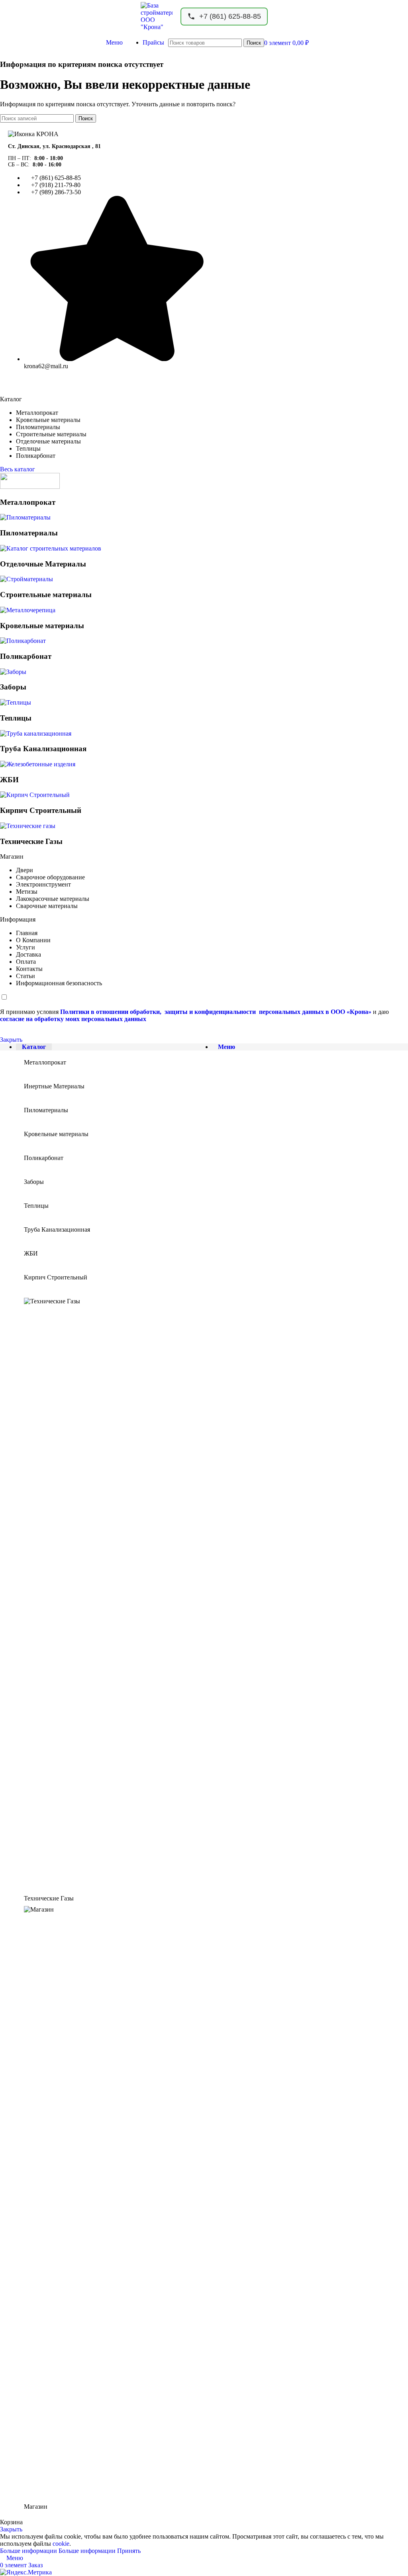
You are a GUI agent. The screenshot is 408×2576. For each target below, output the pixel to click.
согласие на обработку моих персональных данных (73, 1019)
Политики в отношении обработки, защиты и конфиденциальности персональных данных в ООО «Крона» (216, 1012)
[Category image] (30, 487)
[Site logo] (157, 27)
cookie (61, 2544)
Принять (129, 2551)
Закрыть (11, 1040)
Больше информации (58, 2551)
